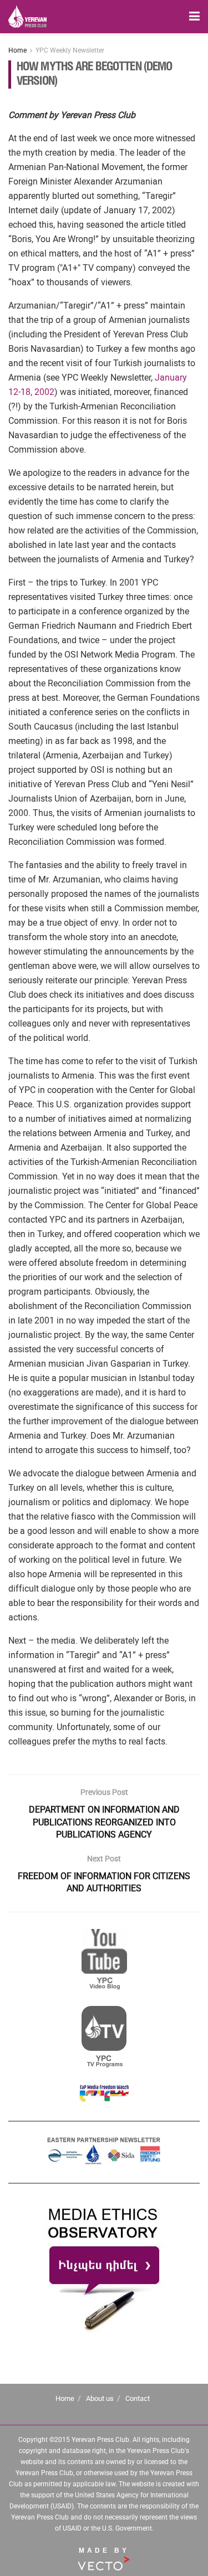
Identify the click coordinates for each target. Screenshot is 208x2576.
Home (17, 50)
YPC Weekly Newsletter (70, 50)
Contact (138, 2398)
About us (100, 2398)
